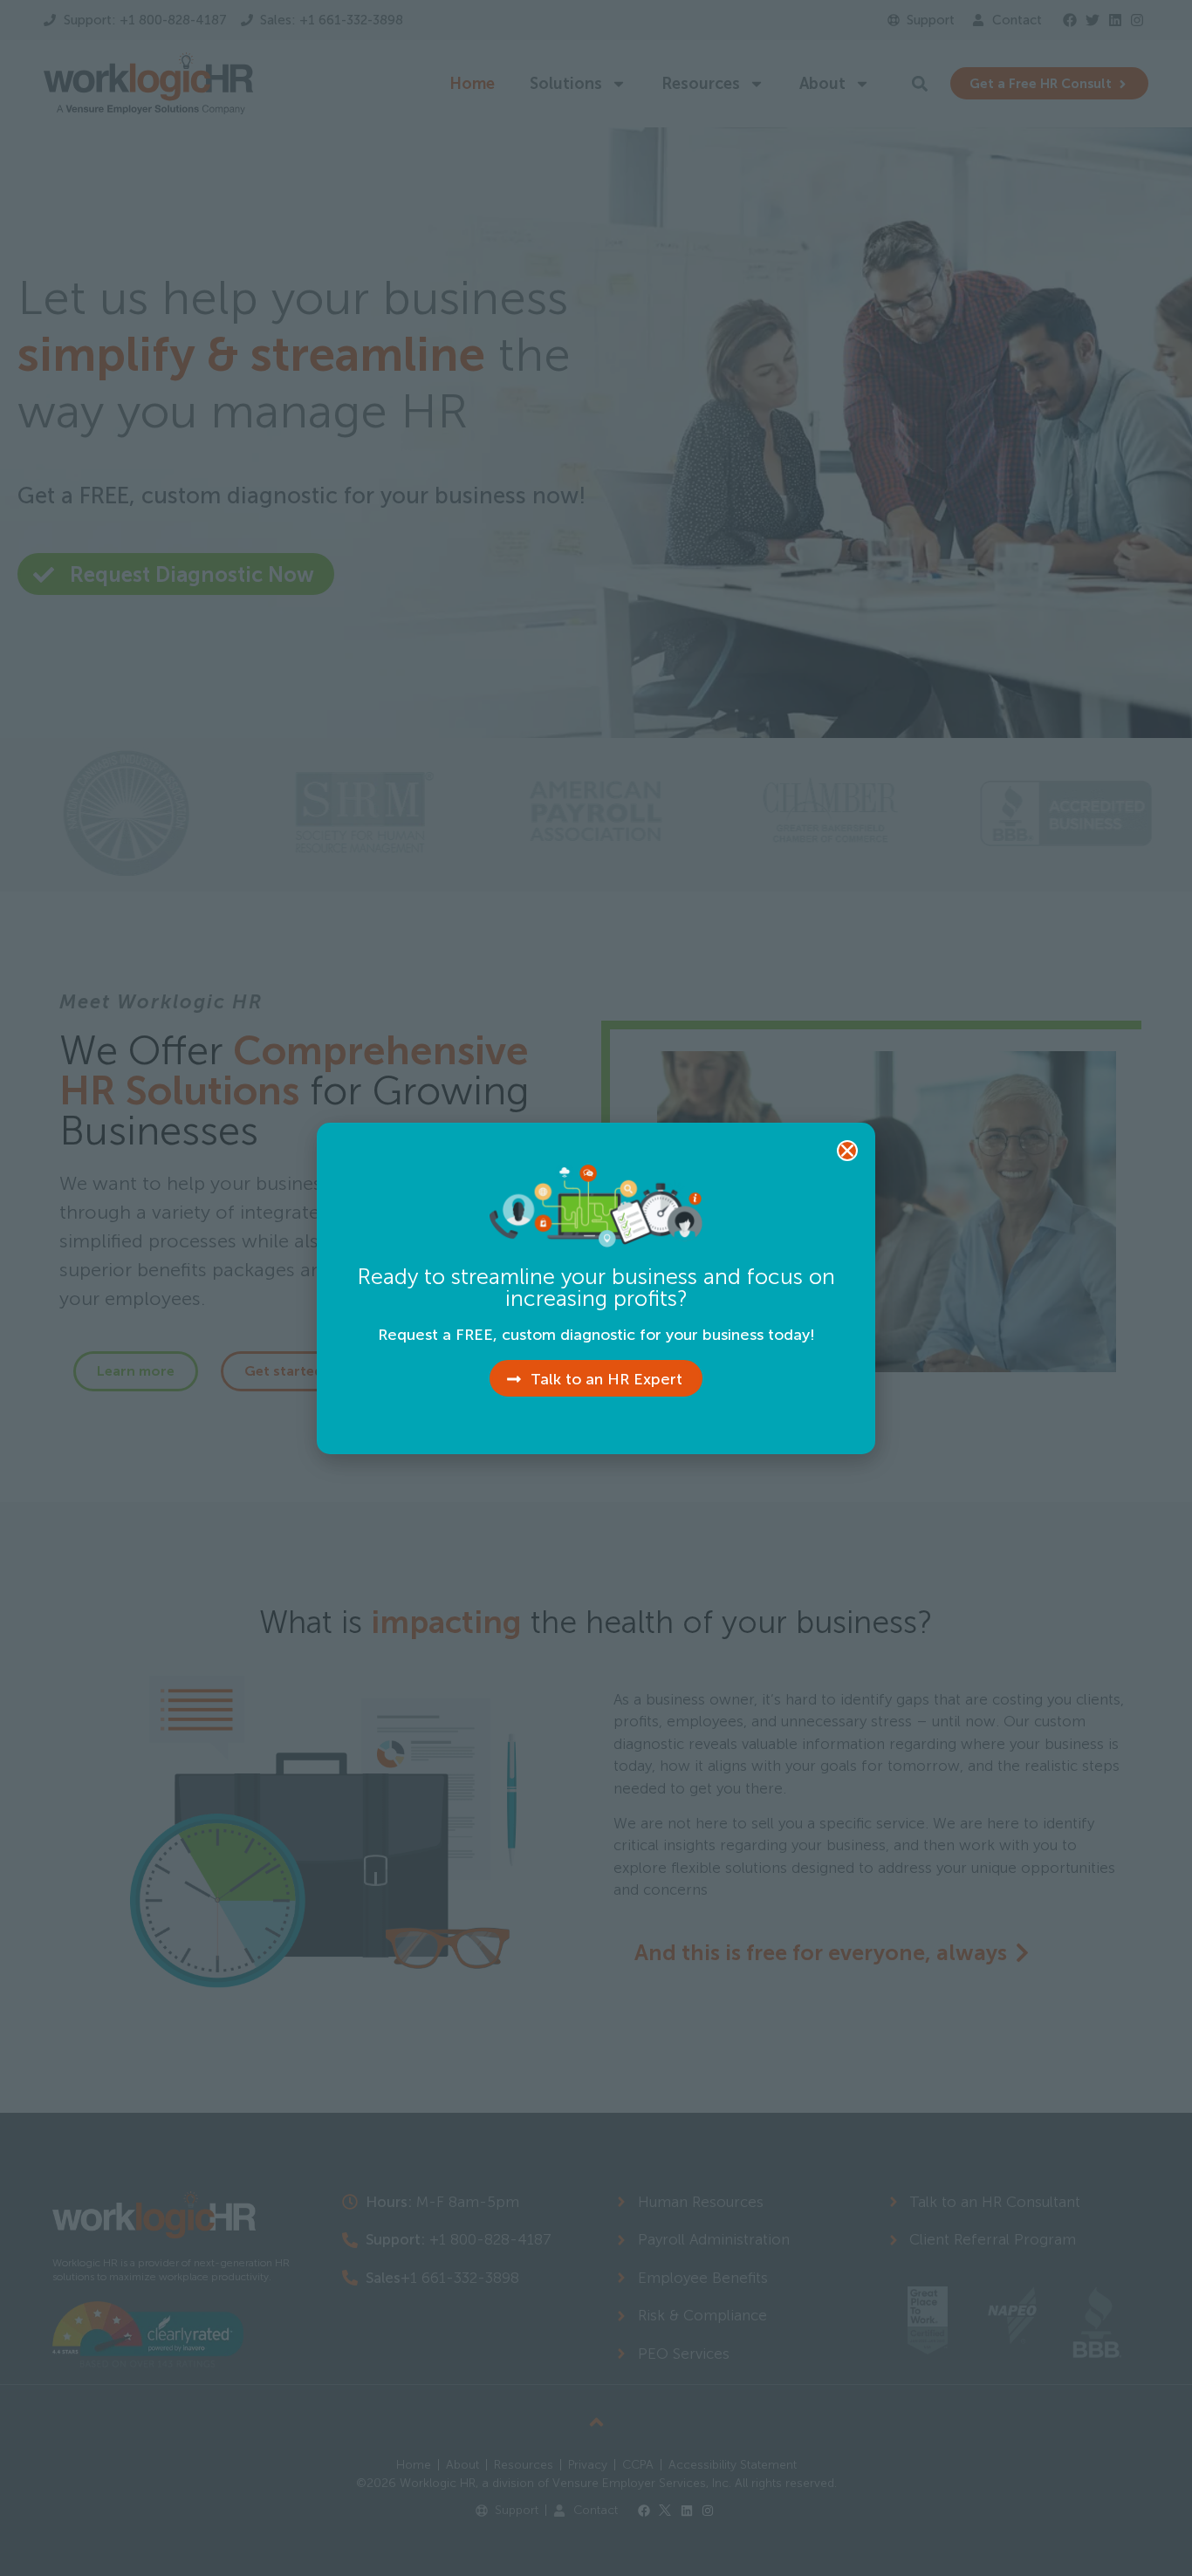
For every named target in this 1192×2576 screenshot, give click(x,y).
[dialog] (596, 1288)
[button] (847, 1151)
